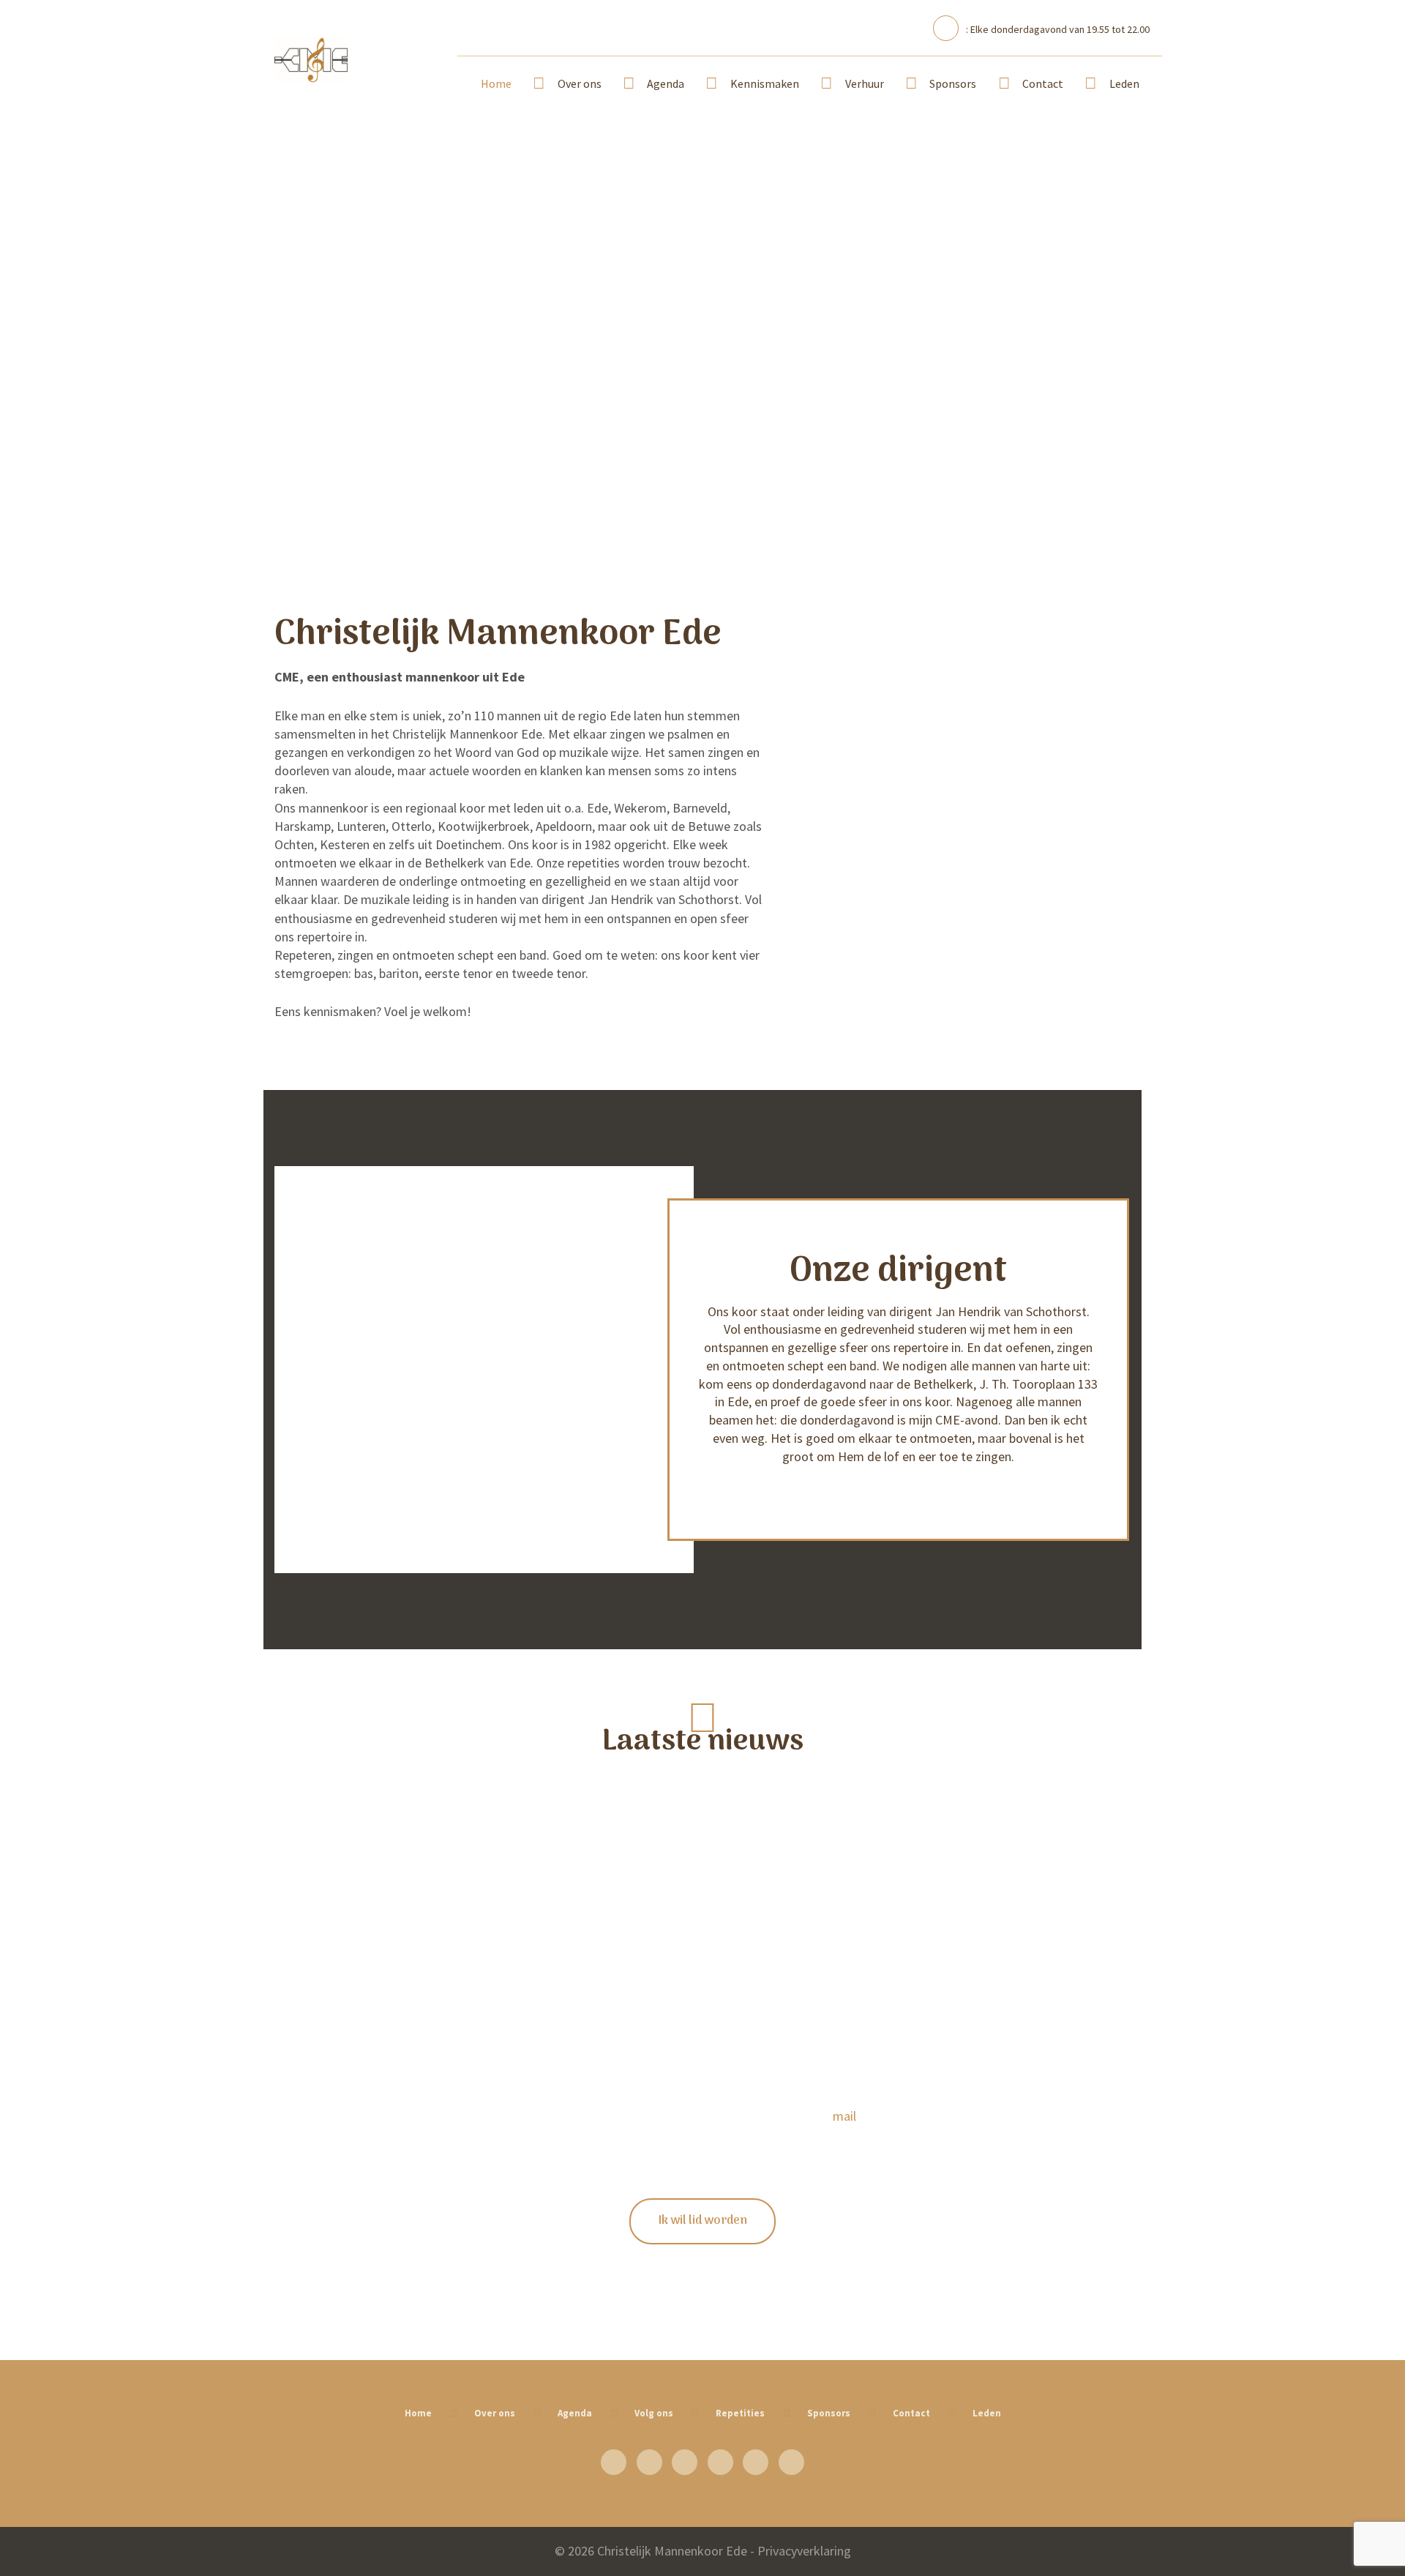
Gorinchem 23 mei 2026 (410, 1773)
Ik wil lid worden (703, 2221)
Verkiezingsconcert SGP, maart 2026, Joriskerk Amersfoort (410, 1823)
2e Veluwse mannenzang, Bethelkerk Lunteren (410, 1871)
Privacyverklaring (804, 2551)
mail (844, 2116)
